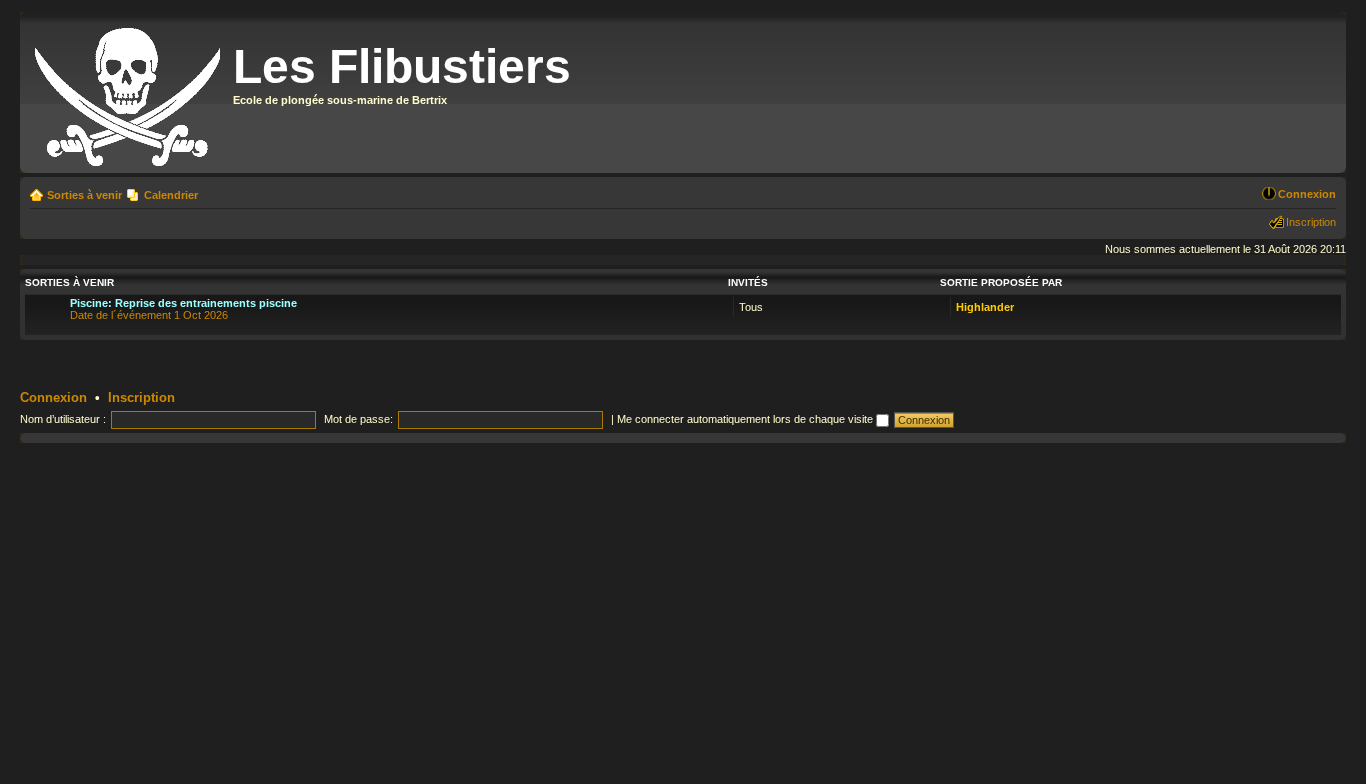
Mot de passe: (358, 419)
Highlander (985, 307)
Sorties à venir (84, 195)
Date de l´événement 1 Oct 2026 (183, 309)
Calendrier (171, 195)
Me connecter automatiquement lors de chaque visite (746, 419)
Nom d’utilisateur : (63, 419)
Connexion (1307, 194)
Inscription (1311, 222)
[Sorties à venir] (129, 92)
